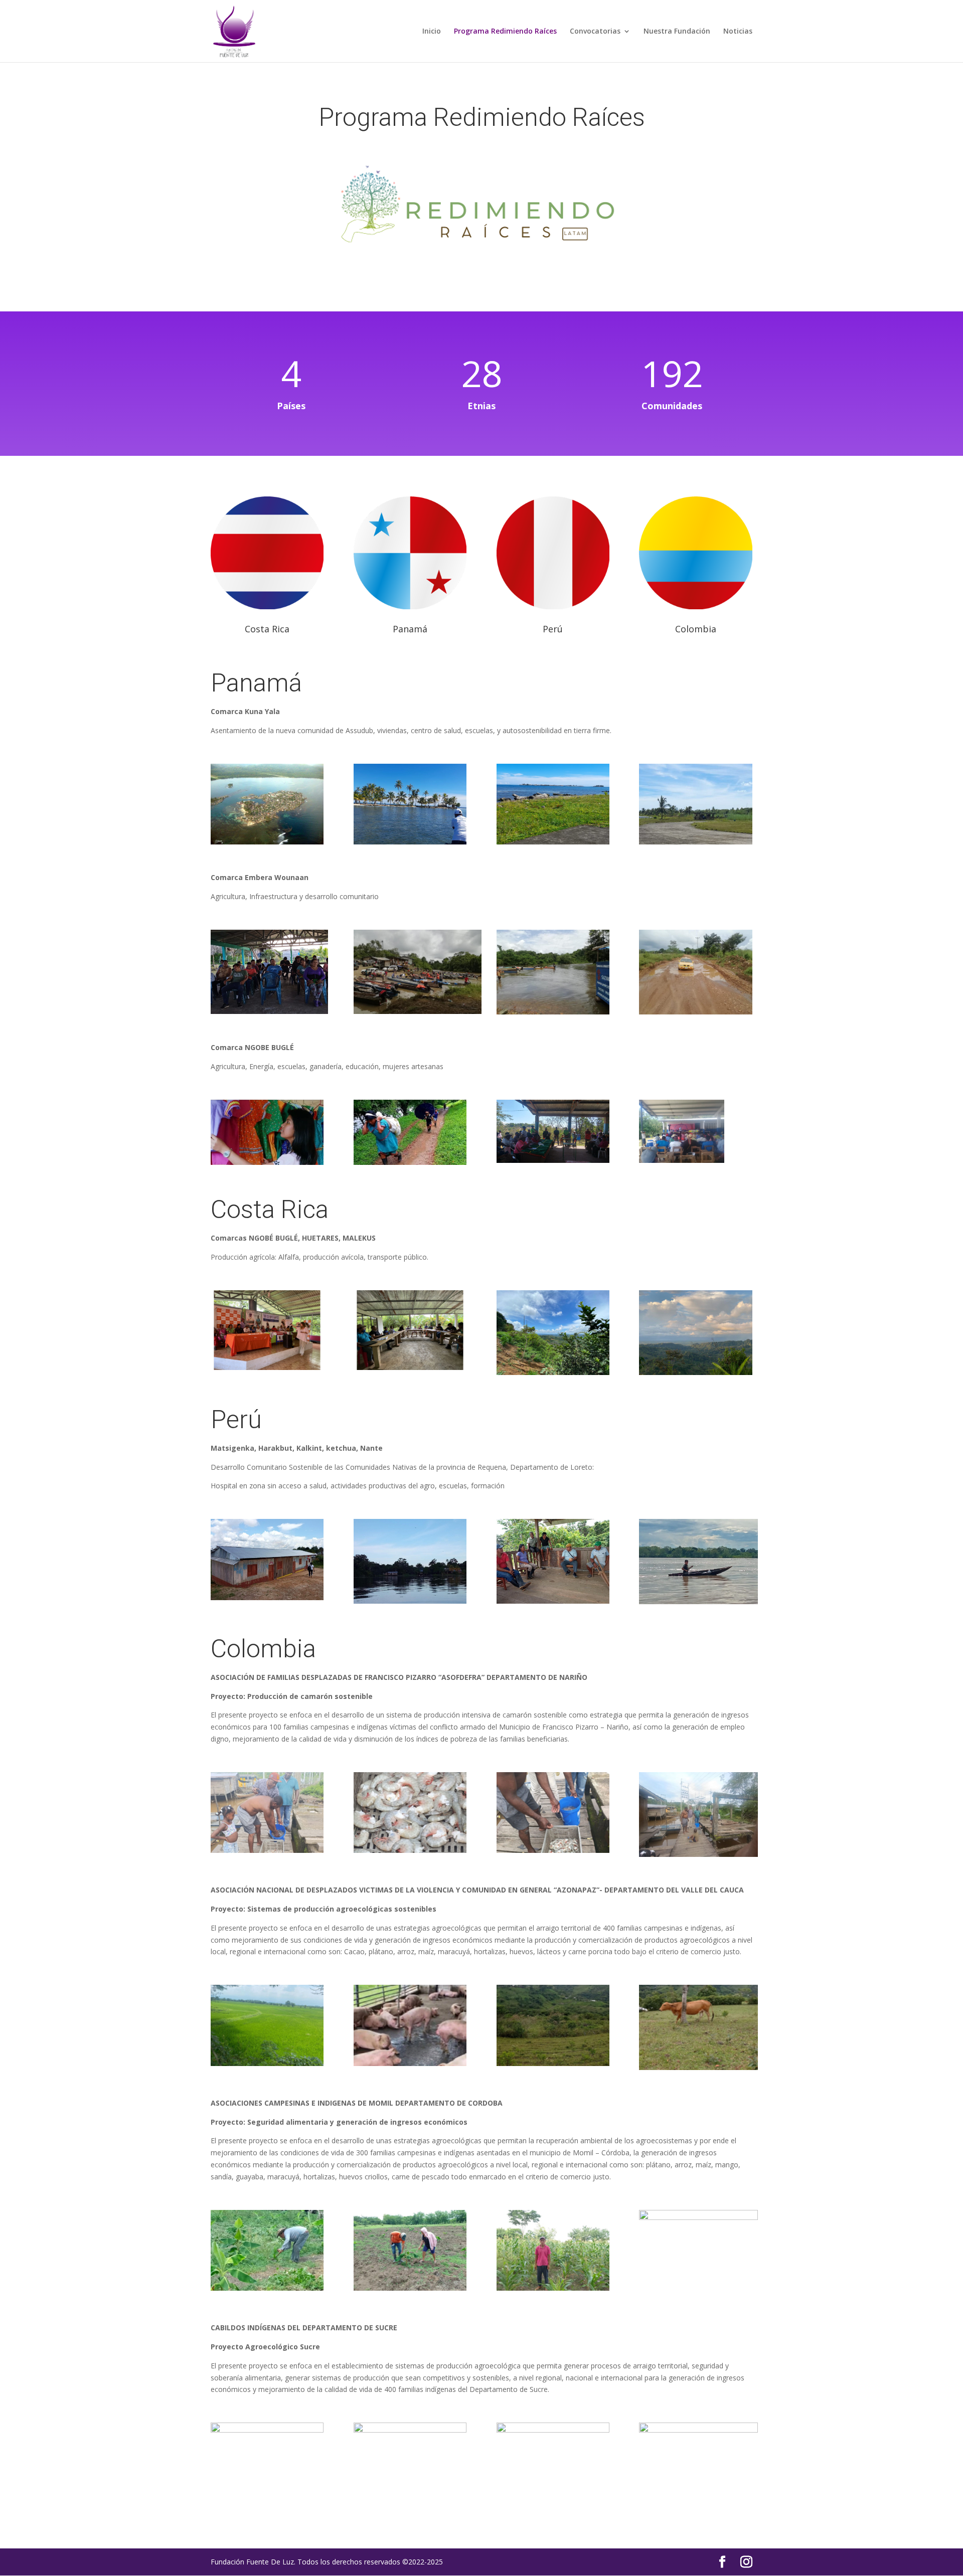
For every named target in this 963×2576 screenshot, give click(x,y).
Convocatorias (595, 32)
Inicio (432, 32)
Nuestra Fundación (677, 32)
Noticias (738, 32)
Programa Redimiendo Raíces (505, 32)
